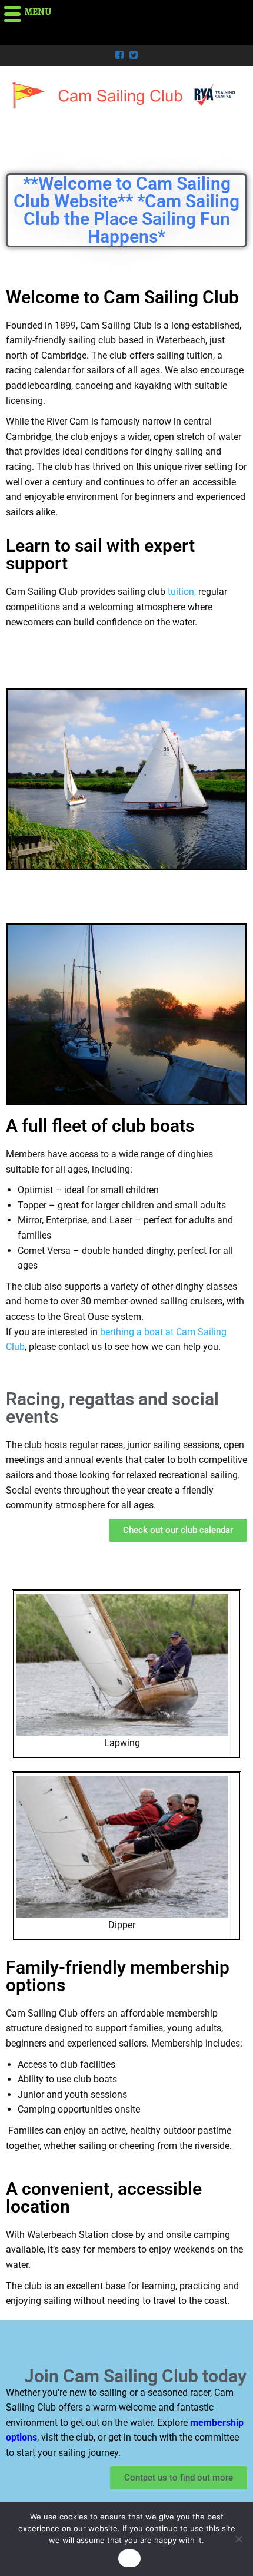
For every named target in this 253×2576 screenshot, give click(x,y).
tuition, (183, 592)
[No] (238, 2539)
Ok (129, 2558)
